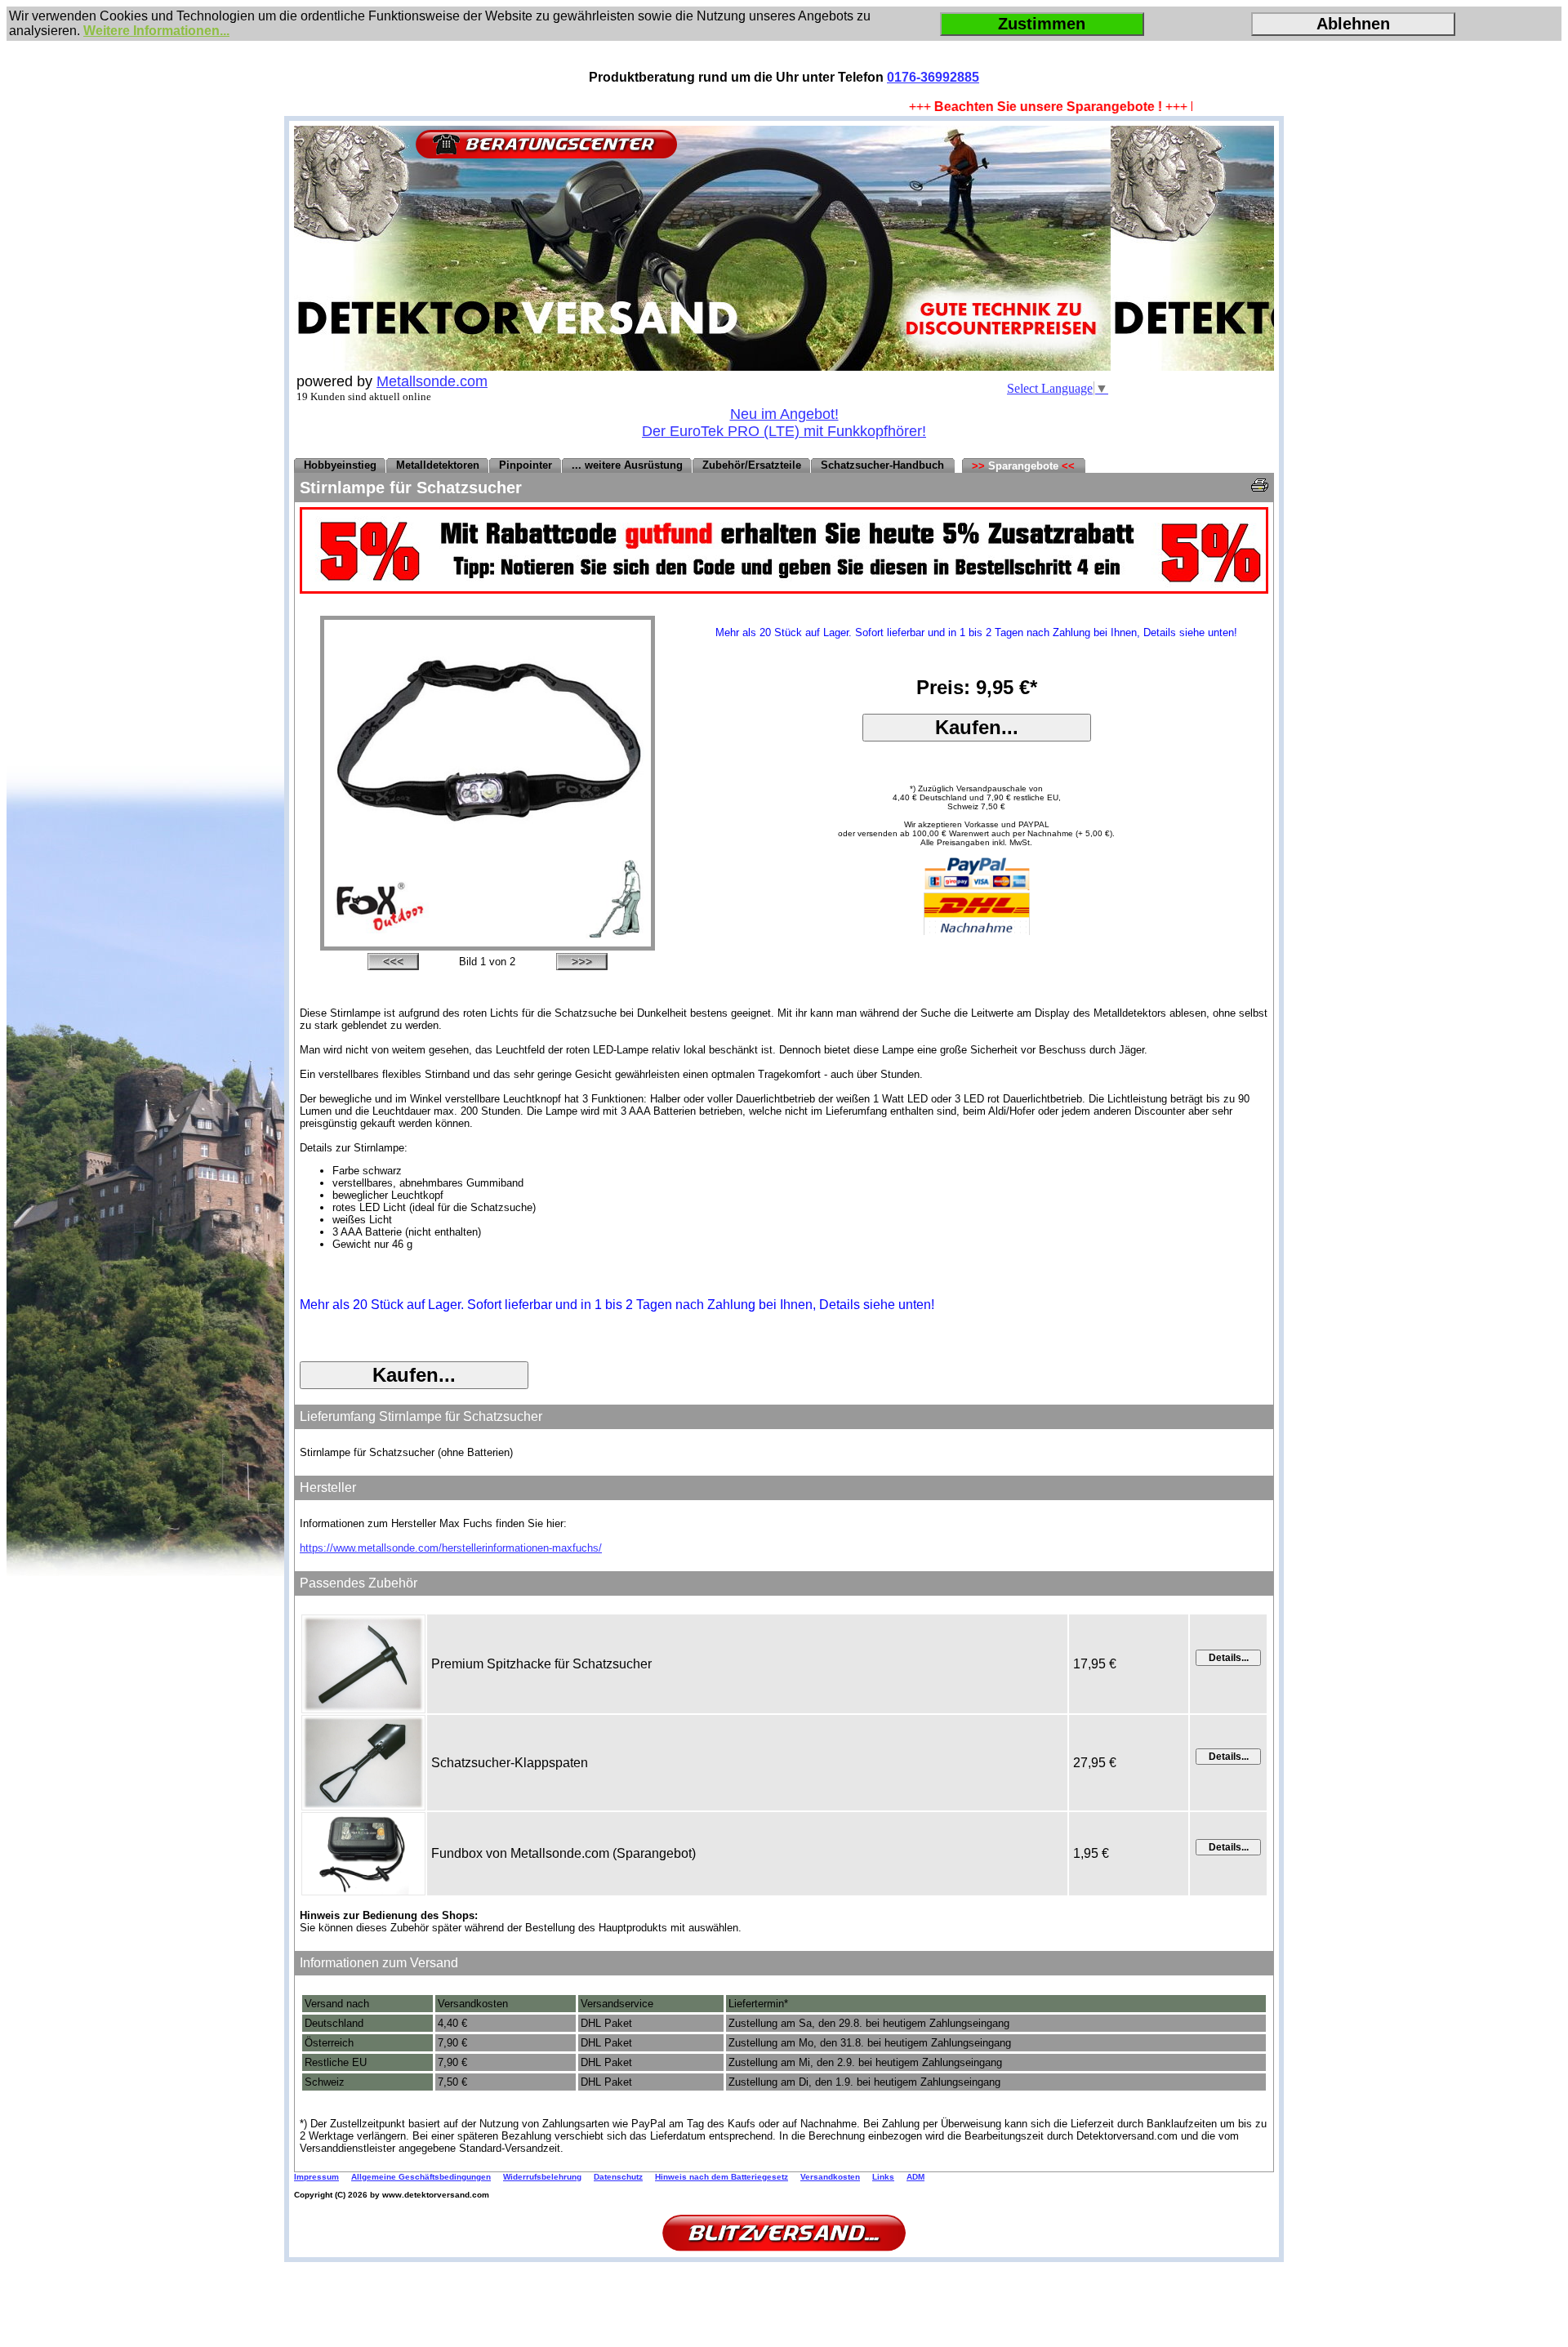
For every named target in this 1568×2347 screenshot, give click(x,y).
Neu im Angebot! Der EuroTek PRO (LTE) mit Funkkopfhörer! (784, 423)
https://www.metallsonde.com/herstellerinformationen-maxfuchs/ (451, 1548)
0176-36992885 (933, 77)
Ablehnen (1353, 24)
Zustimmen (1042, 24)
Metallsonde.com (432, 381)
